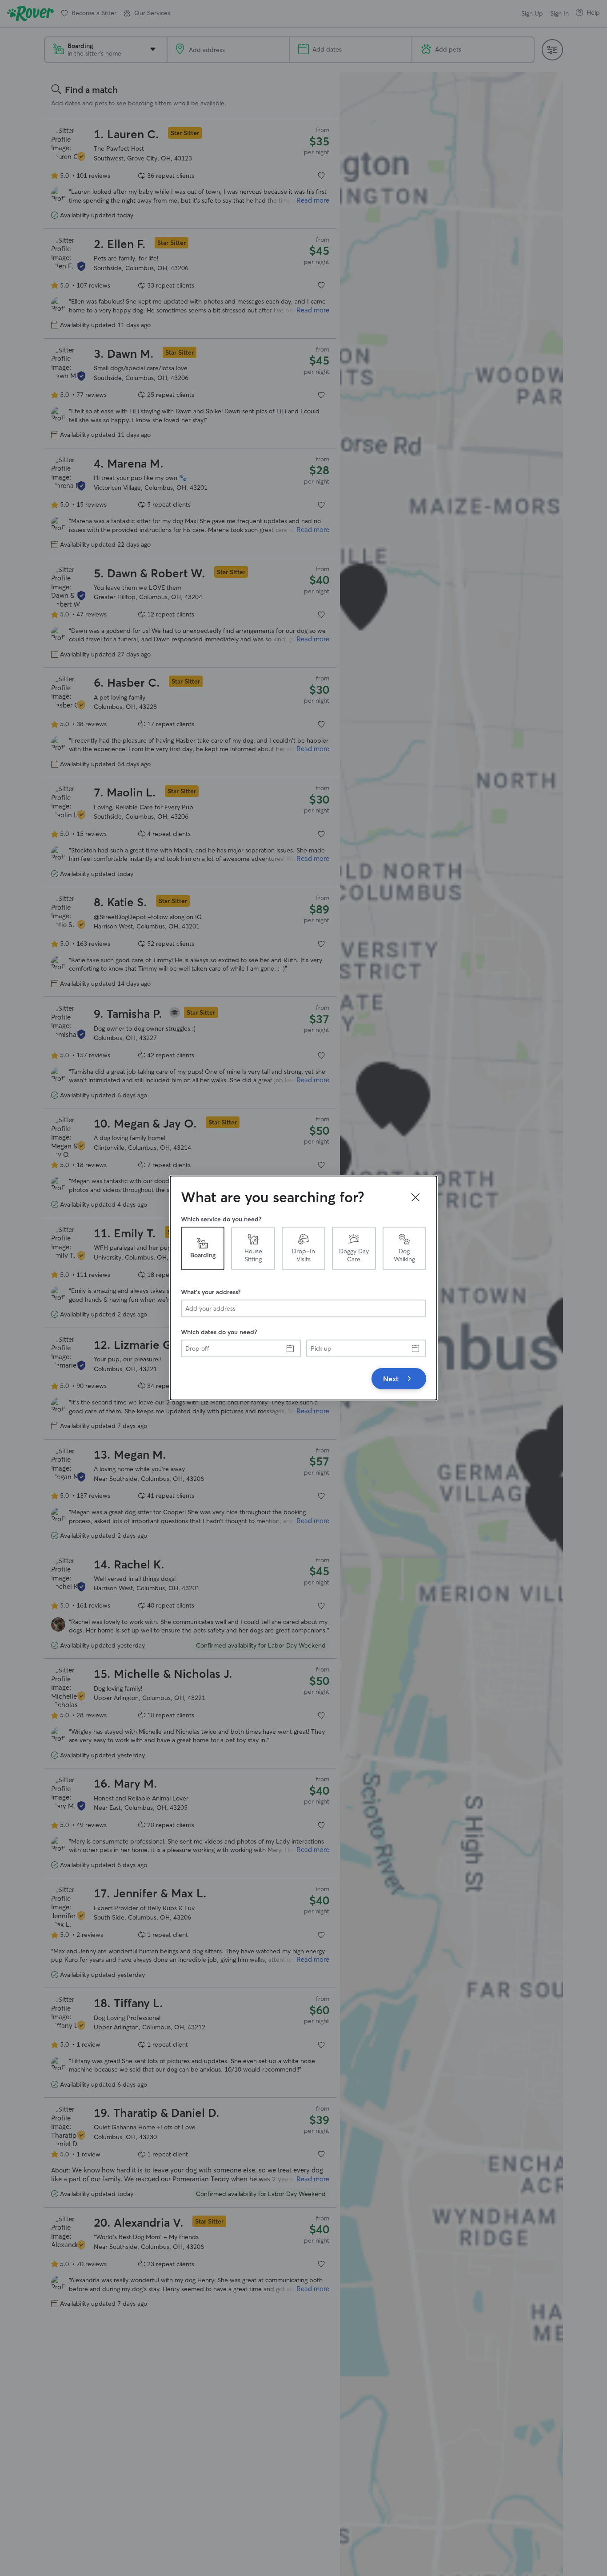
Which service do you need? (221, 1219)
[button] (415, 1197)
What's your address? (211, 1292)
